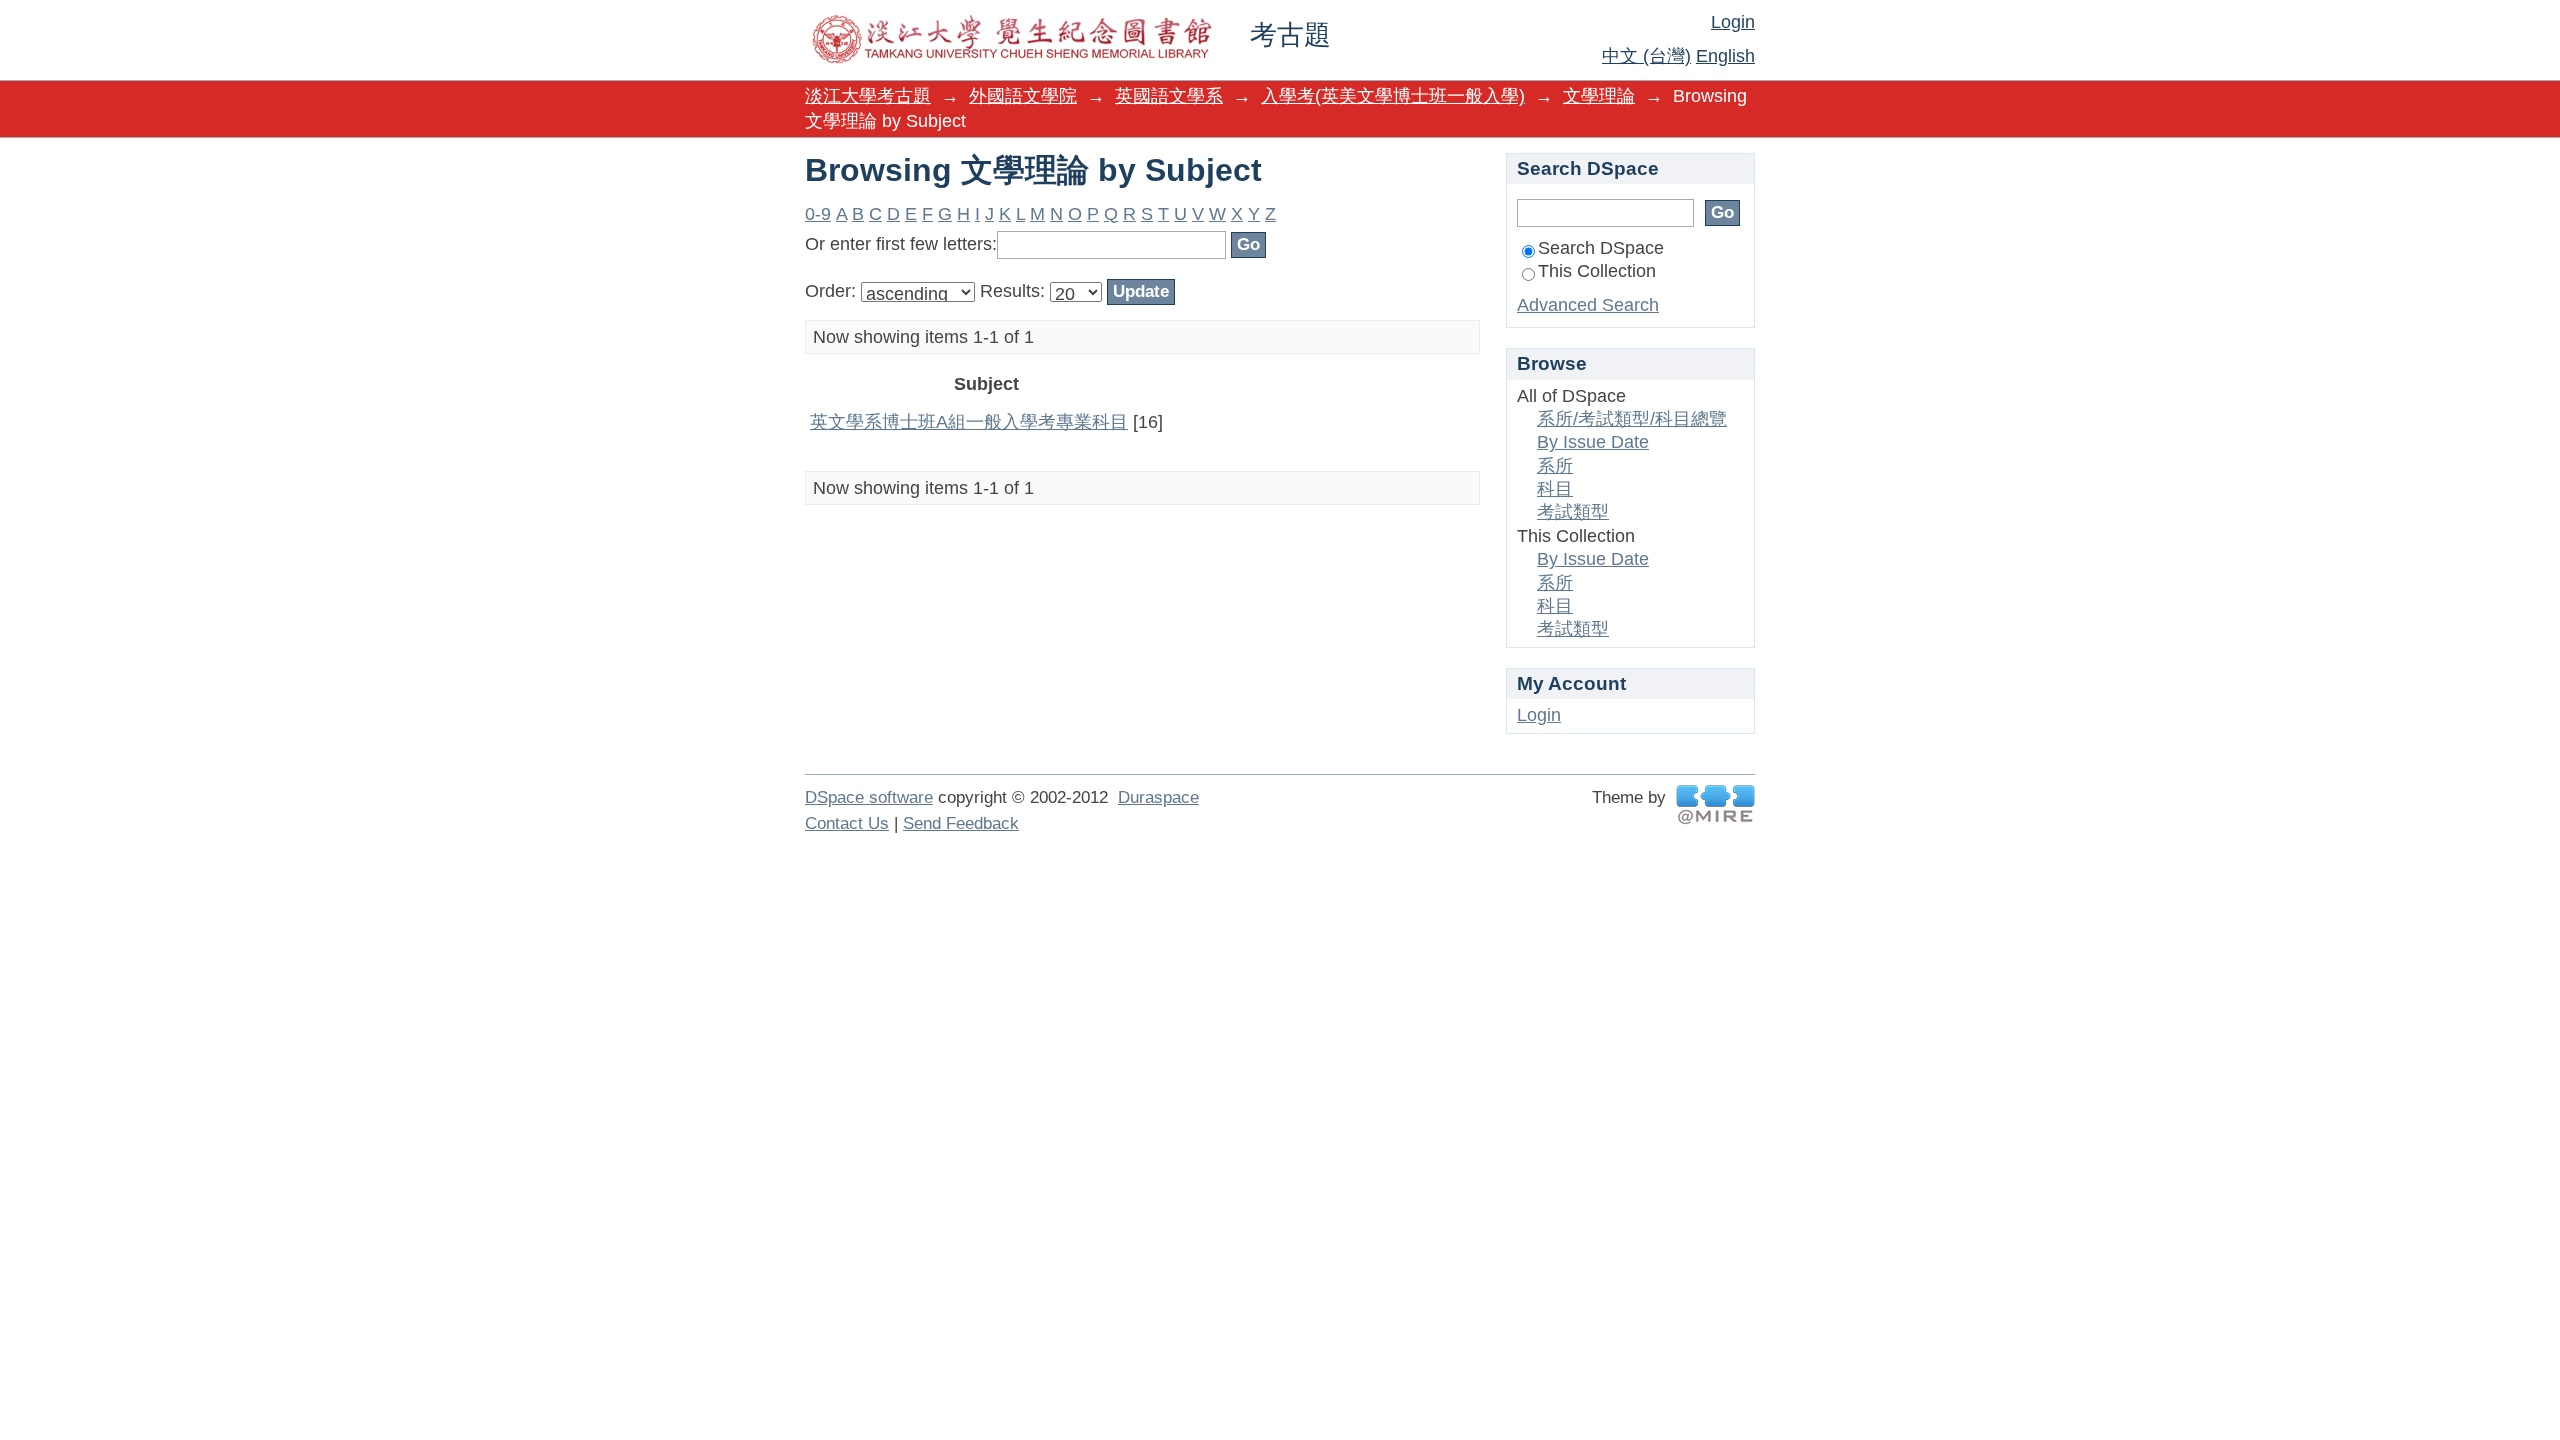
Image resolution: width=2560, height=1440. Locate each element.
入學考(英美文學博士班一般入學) (1393, 96)
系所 (1555, 466)
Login (1733, 22)
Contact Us (847, 823)
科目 (1555, 489)
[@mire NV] (1715, 804)
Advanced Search (1588, 305)
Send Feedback (961, 823)
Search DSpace (1601, 248)
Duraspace (1158, 797)
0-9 (818, 214)
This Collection (1597, 271)
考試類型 (1573, 512)
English (1725, 56)
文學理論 (1599, 96)
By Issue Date (1593, 442)
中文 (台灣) (1646, 56)
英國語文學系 (1169, 96)
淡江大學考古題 (868, 96)
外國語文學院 (1023, 96)
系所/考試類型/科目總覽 (1632, 419)
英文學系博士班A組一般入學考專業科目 (969, 422)
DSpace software (869, 797)
